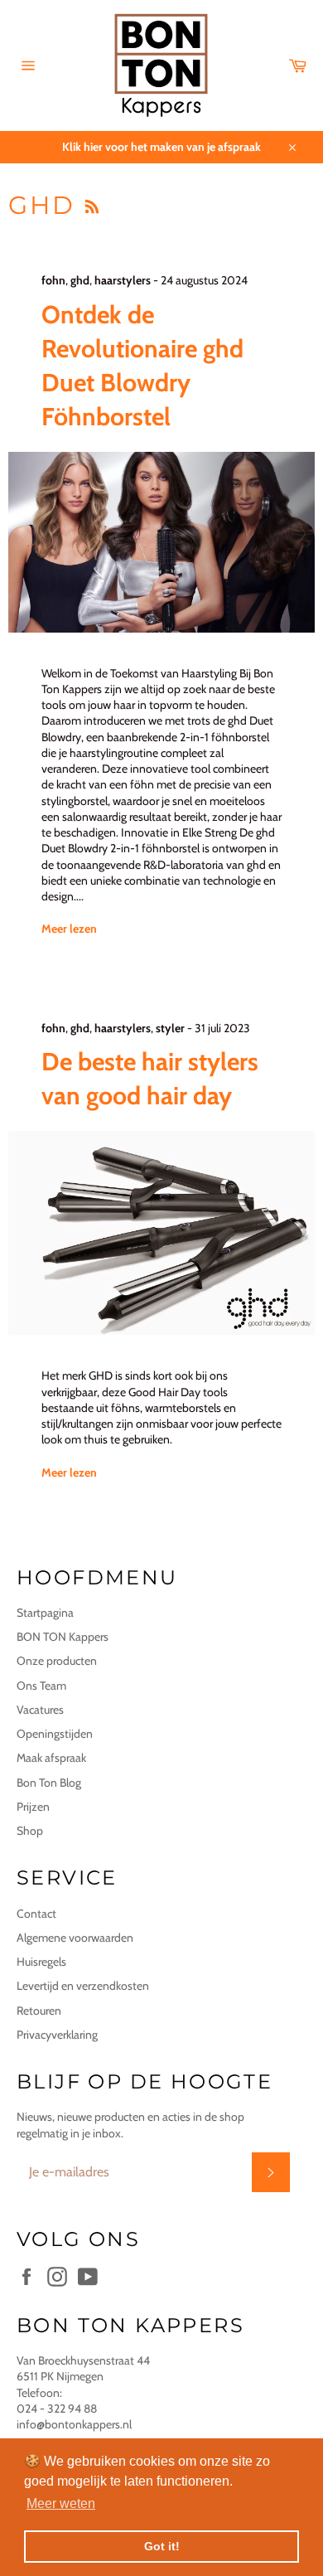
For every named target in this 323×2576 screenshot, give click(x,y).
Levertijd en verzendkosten (83, 1986)
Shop (30, 1831)
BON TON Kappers (63, 1637)
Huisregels (41, 1962)
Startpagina (45, 1613)
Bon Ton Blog (49, 1783)
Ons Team (41, 1686)
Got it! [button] (162, 2546)
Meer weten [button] (61, 2503)
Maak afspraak (51, 1758)
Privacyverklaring (57, 2035)
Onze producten (57, 1661)
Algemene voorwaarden (75, 1938)
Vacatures (40, 1710)
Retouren (39, 2011)
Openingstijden (55, 1734)
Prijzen (33, 1807)
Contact (36, 1914)
